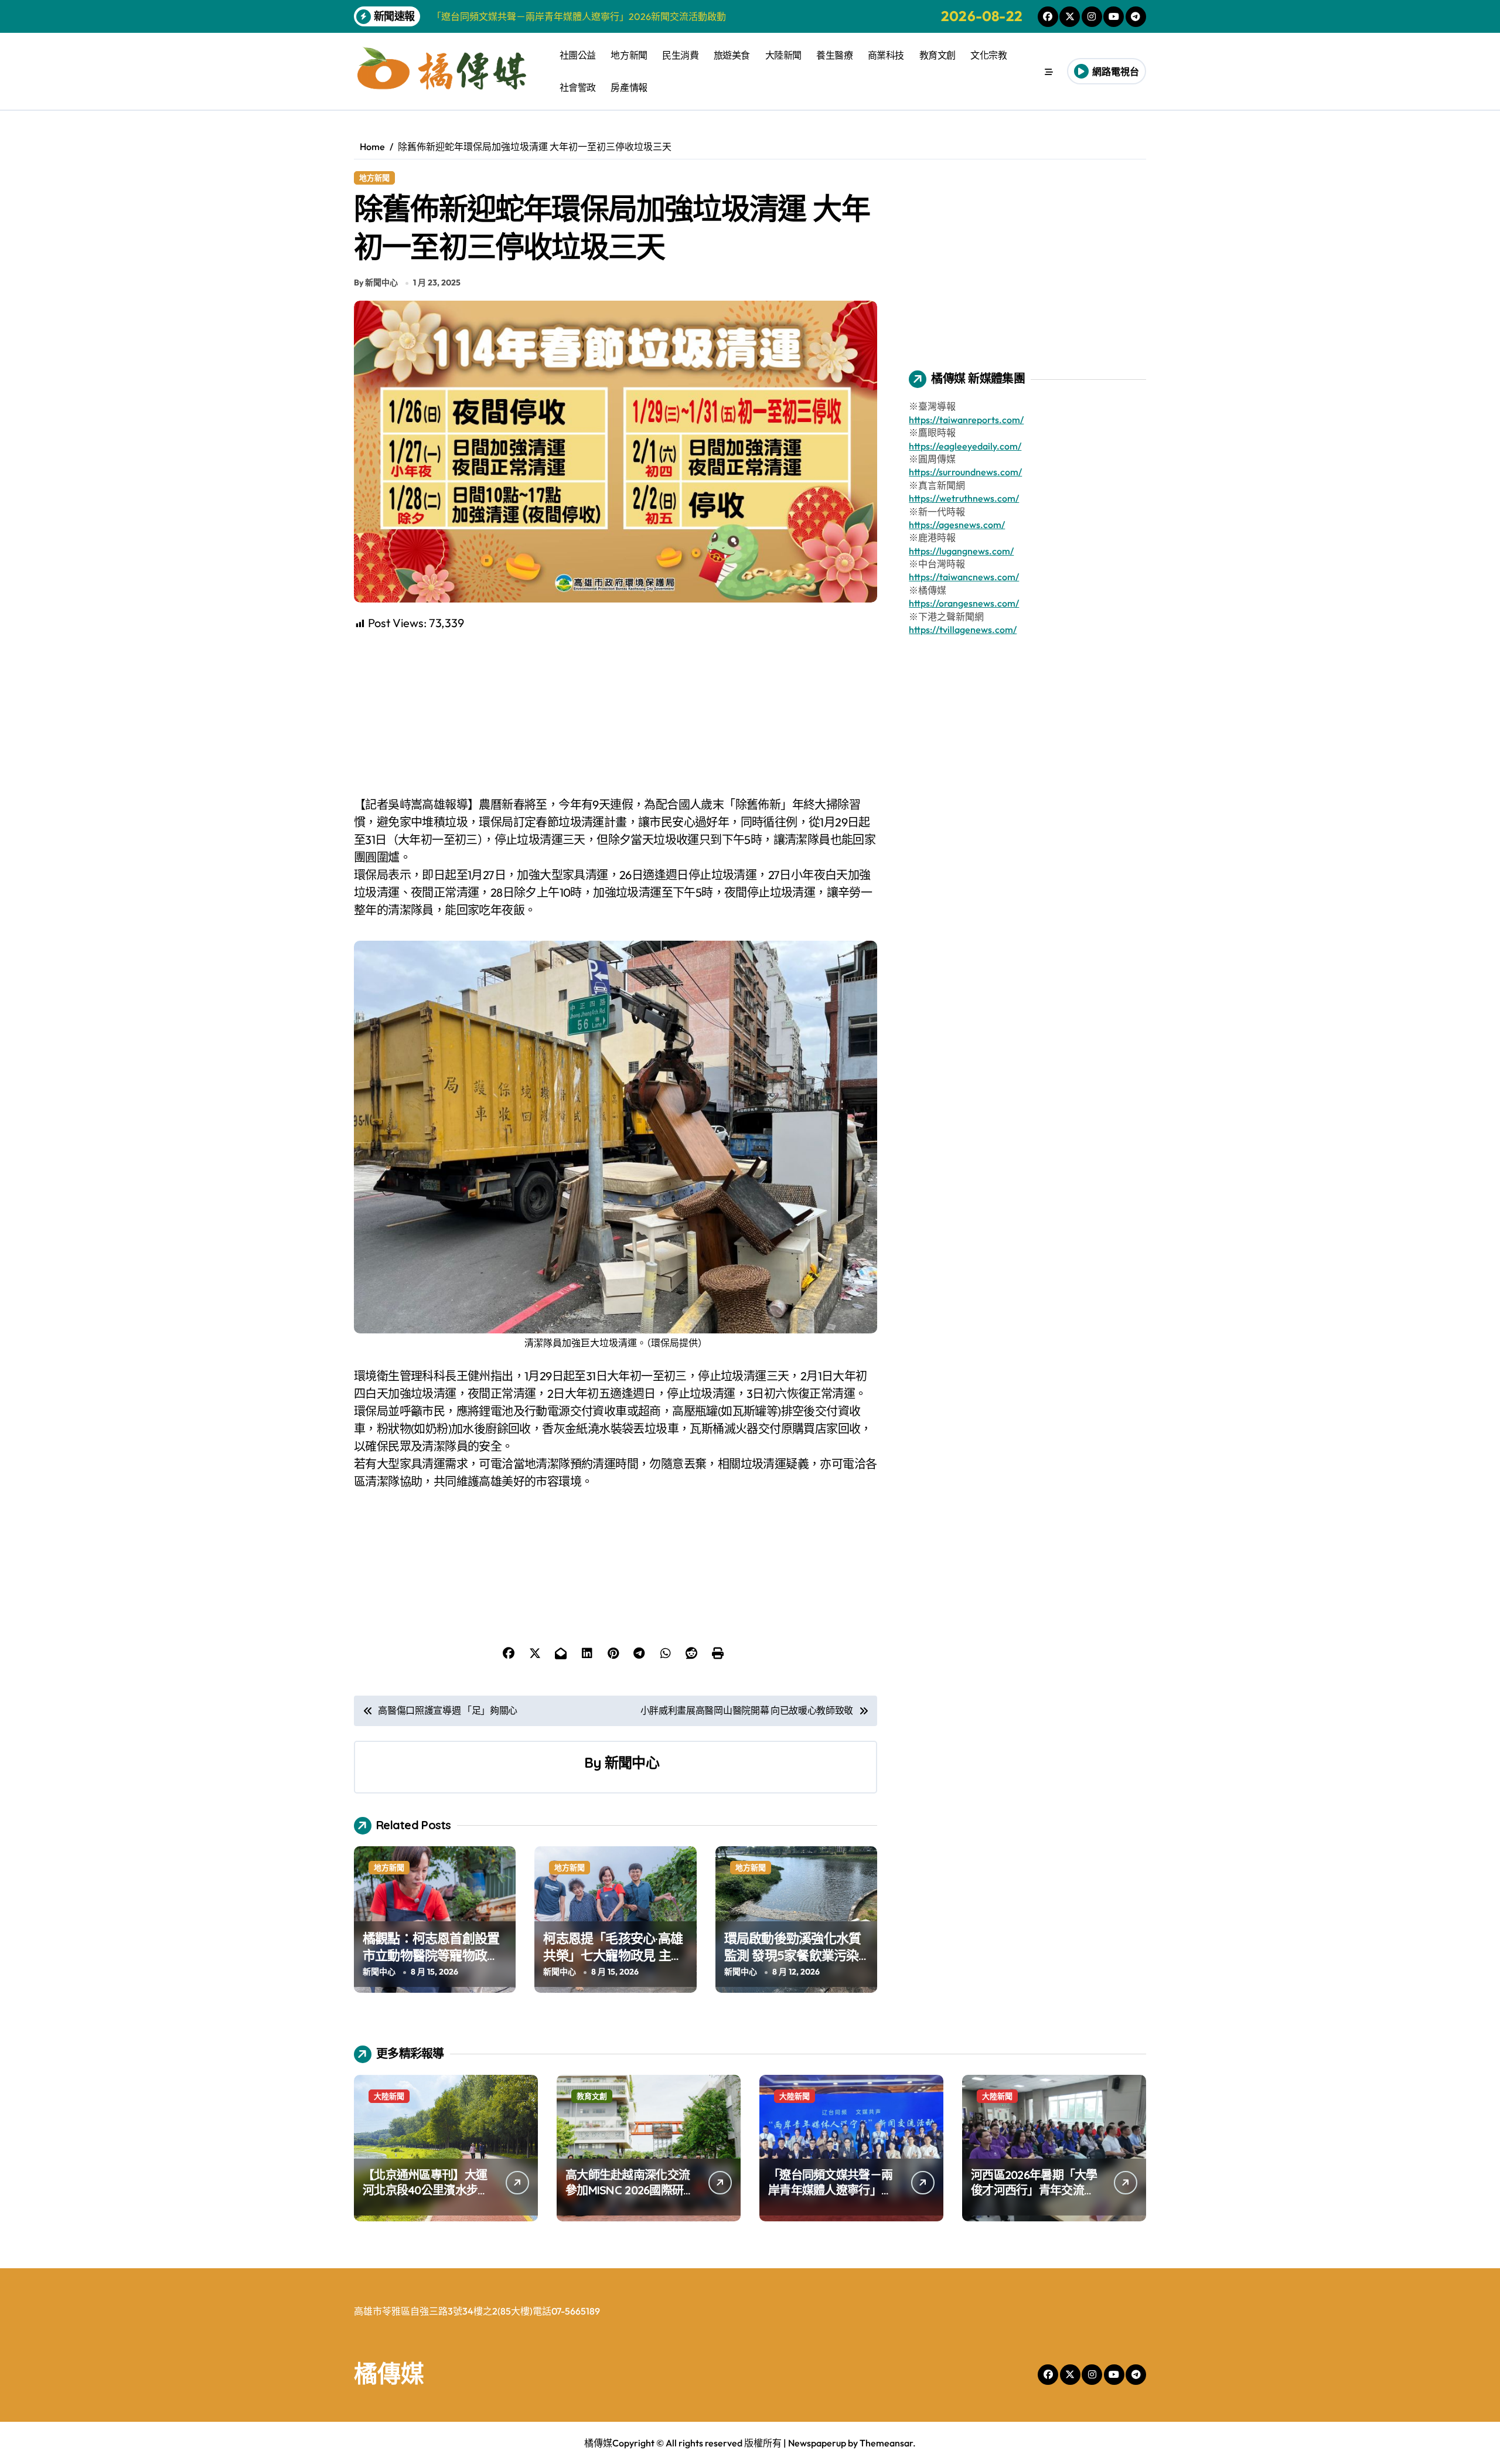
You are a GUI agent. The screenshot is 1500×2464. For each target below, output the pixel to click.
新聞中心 (632, 1762)
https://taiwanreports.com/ (966, 420)
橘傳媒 (389, 2373)
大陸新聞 (783, 55)
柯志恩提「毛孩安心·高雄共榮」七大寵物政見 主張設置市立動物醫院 (613, 1955)
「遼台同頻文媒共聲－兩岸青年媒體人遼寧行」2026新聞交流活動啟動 (830, 2190)
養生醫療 (834, 55)
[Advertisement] (617, 714)
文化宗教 (988, 55)
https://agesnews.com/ (957, 525)
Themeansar (886, 2443)
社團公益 (578, 55)
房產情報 (629, 87)
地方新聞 (629, 55)
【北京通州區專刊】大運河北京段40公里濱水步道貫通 (426, 2190)
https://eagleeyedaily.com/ (965, 446)
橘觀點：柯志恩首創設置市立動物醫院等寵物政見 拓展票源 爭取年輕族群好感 (433, 1963)
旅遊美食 (732, 55)
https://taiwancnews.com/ (964, 577)
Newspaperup (817, 2443)
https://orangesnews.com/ (964, 603)
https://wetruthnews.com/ (964, 498)
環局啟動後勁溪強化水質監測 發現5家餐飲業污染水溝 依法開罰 (792, 1955)
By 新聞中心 (376, 283)
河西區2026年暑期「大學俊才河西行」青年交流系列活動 (1034, 2190)
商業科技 (886, 55)
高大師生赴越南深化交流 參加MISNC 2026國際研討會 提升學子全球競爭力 (630, 2190)
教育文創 (937, 55)
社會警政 (578, 87)
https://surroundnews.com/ (965, 472)
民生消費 (680, 55)
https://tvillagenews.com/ (963, 629)
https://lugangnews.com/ (961, 551)
